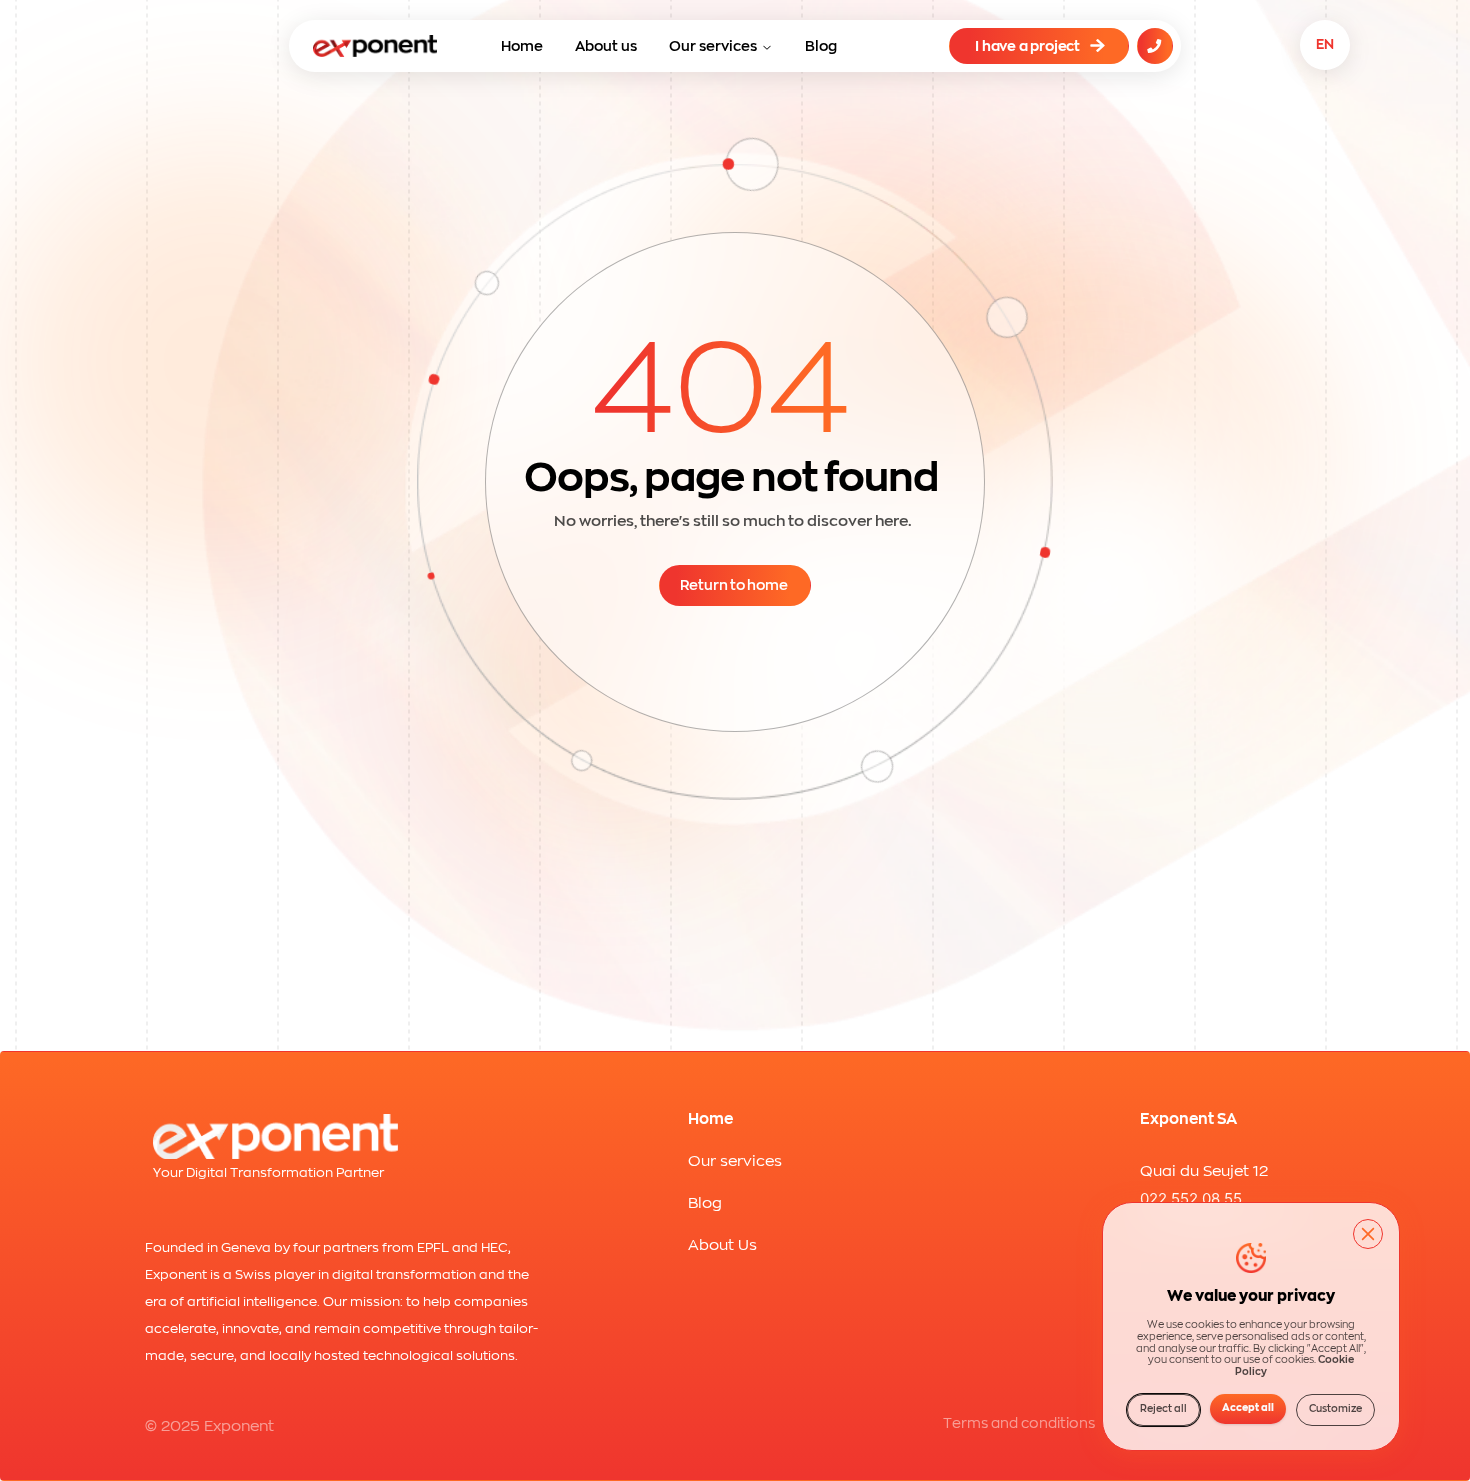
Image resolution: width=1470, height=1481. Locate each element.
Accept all (1248, 1408)
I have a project (1027, 46)
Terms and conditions (1019, 1423)
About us (606, 46)
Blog (821, 46)
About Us (722, 1245)
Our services (713, 46)
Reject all (1163, 1409)
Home (522, 46)
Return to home (734, 585)
